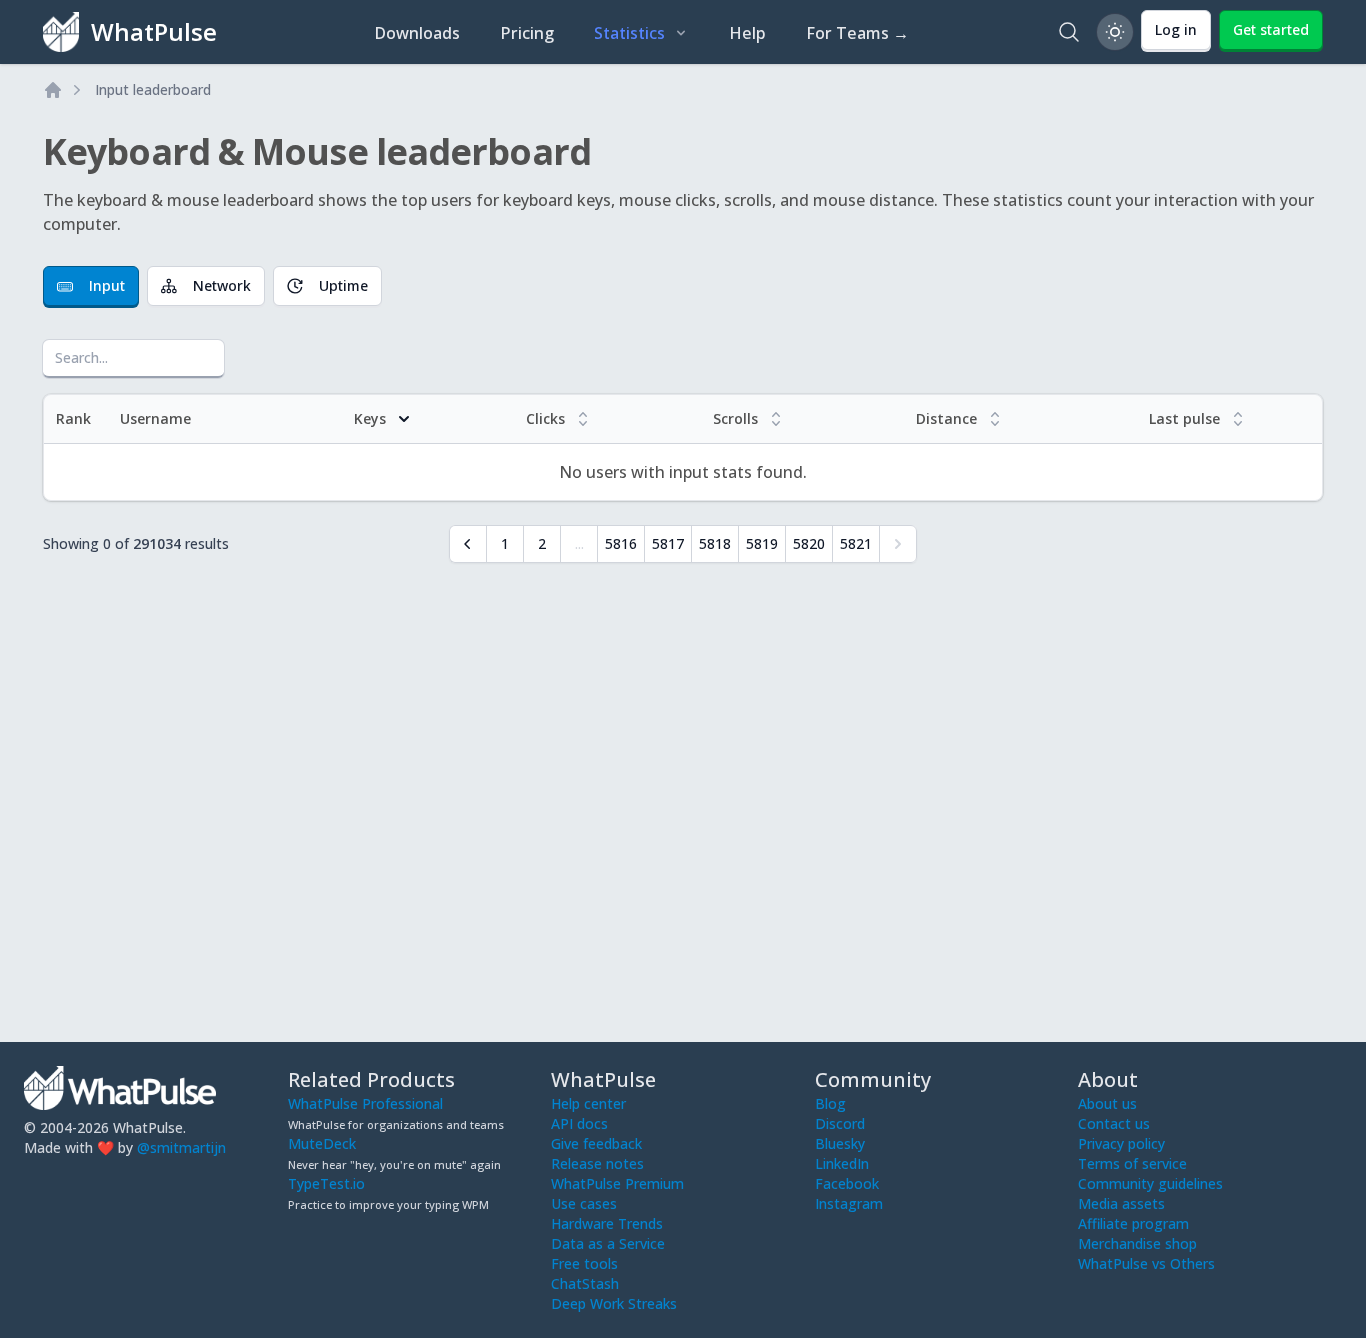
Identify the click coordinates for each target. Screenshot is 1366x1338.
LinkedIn (842, 1163)
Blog (830, 1103)
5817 (668, 543)
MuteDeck (322, 1143)
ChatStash (585, 1283)
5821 (856, 543)
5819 (762, 543)
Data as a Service (608, 1243)
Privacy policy (1121, 1143)
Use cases (584, 1203)
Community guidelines (1150, 1183)
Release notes (597, 1163)
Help (747, 33)
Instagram (849, 1203)
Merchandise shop (1137, 1243)
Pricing (527, 33)
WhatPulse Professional (365, 1103)
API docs (579, 1123)
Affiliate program (1133, 1223)
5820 (809, 543)
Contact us (1114, 1123)
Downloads (417, 33)
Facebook (847, 1183)
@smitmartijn (181, 1147)
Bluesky (840, 1143)
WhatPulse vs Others (1146, 1263)
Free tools (584, 1263)
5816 (621, 543)
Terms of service (1132, 1163)
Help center (588, 1103)
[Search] (1069, 32)
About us (1107, 1103)
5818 (715, 543)
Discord (840, 1123)
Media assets (1121, 1203)
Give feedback (596, 1143)
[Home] (53, 90)
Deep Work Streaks (614, 1303)
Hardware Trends (607, 1223)
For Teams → (857, 33)
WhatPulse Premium (617, 1183)
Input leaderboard (153, 89)
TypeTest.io (326, 1183)
